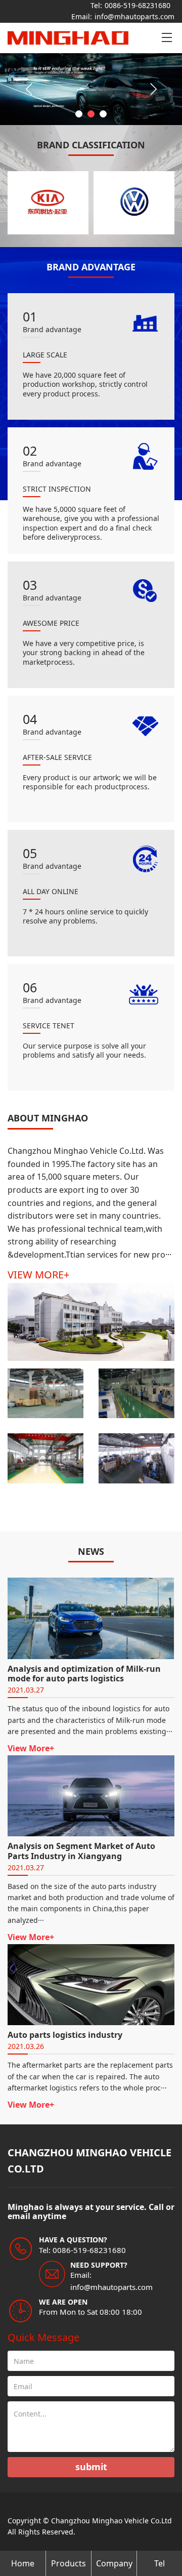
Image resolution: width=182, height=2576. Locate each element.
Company (114, 2563)
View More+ (31, 1748)
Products (69, 2563)
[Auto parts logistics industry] (91, 1984)
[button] (79, 114)
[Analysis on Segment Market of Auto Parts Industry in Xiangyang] (91, 1795)
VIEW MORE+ (38, 1275)
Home (23, 2563)
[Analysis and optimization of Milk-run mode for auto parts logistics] (91, 1618)
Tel (160, 2563)
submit (91, 2467)
